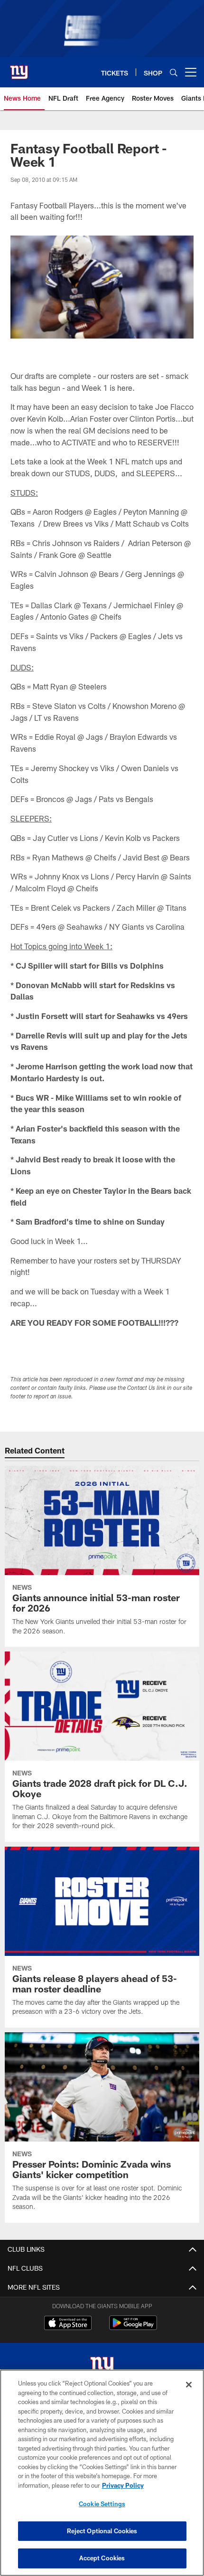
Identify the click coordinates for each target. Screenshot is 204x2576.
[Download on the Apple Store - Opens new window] (68, 2324)
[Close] (189, 2385)
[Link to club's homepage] (19, 68)
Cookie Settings (102, 2504)
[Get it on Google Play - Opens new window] (133, 2327)
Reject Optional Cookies (102, 2531)
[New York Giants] (102, 2367)
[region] (102, 2473)
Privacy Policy (123, 2485)
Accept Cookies (102, 2558)
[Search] (174, 72)
